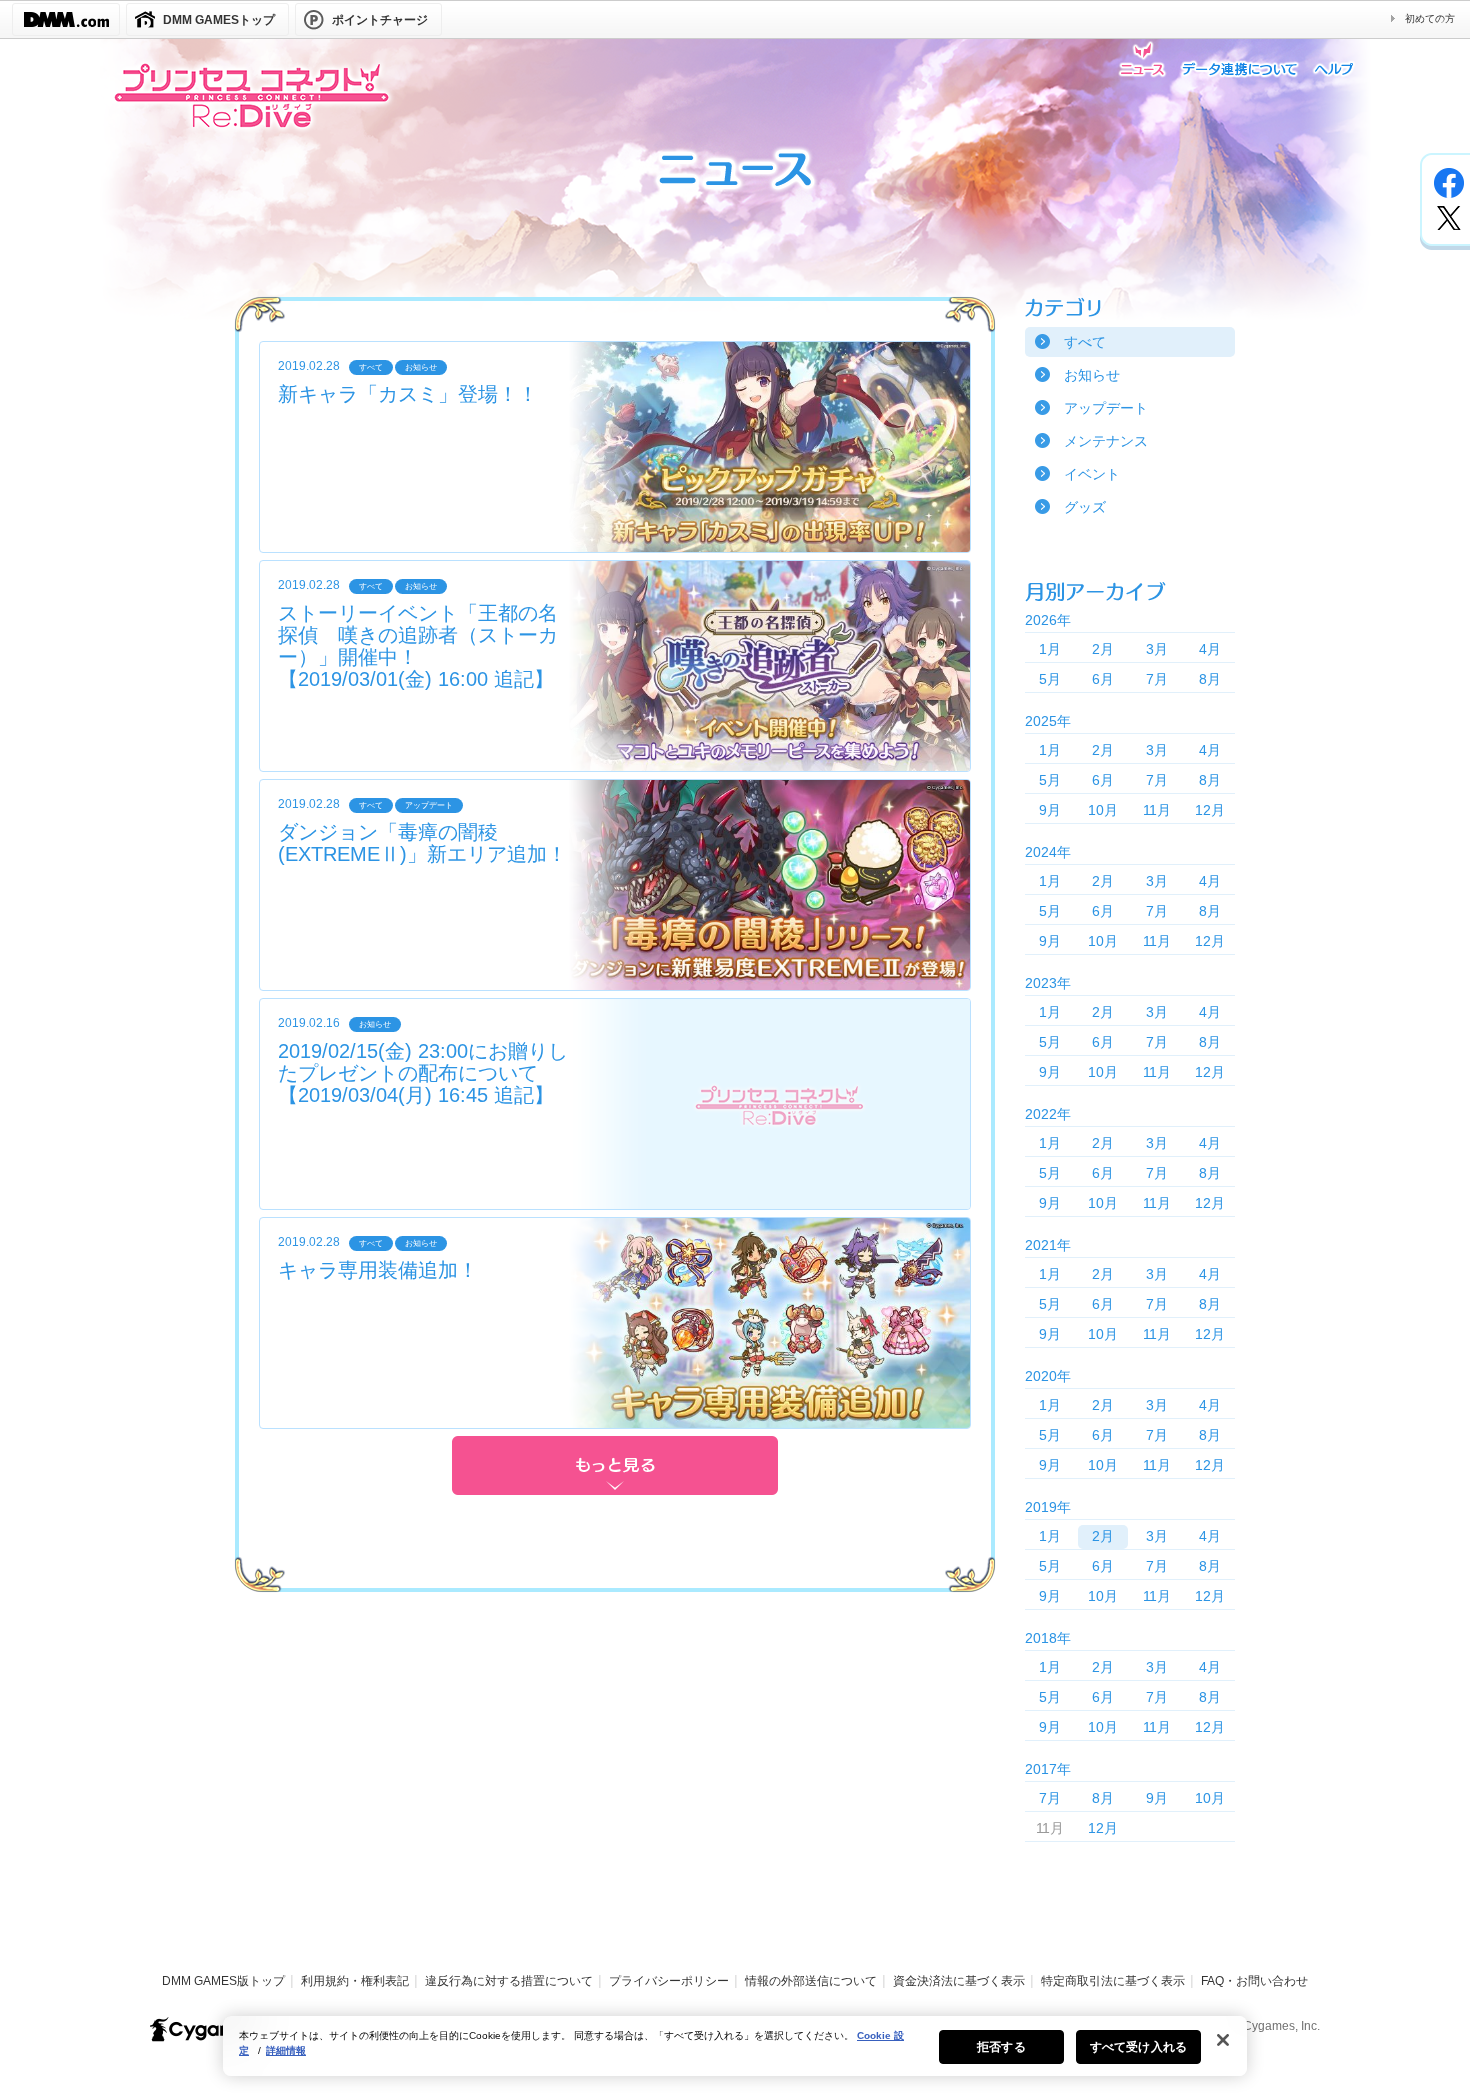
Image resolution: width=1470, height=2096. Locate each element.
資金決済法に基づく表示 (959, 1981)
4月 (1210, 649)
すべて (1085, 342)
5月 (1050, 679)
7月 (1157, 679)
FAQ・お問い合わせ (1254, 1981)
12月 (1210, 810)
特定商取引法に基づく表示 (1113, 1981)
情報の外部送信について (811, 1981)
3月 (1157, 649)
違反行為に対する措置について (509, 1981)
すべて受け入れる (1138, 2047)
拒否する (1001, 2047)
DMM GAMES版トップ (223, 1981)
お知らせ (1092, 375)
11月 (1157, 810)
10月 (1103, 810)
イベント (1092, 474)
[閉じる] (1223, 2040)
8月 (1210, 679)
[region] (735, 2046)
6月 (1103, 679)
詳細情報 (286, 2050)
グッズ (1085, 507)
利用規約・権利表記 (355, 1981)
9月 (1050, 810)
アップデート (1106, 408)
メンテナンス (1106, 441)
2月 (1103, 649)
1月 (1050, 649)
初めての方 (1430, 18)
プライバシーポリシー (669, 1981)
